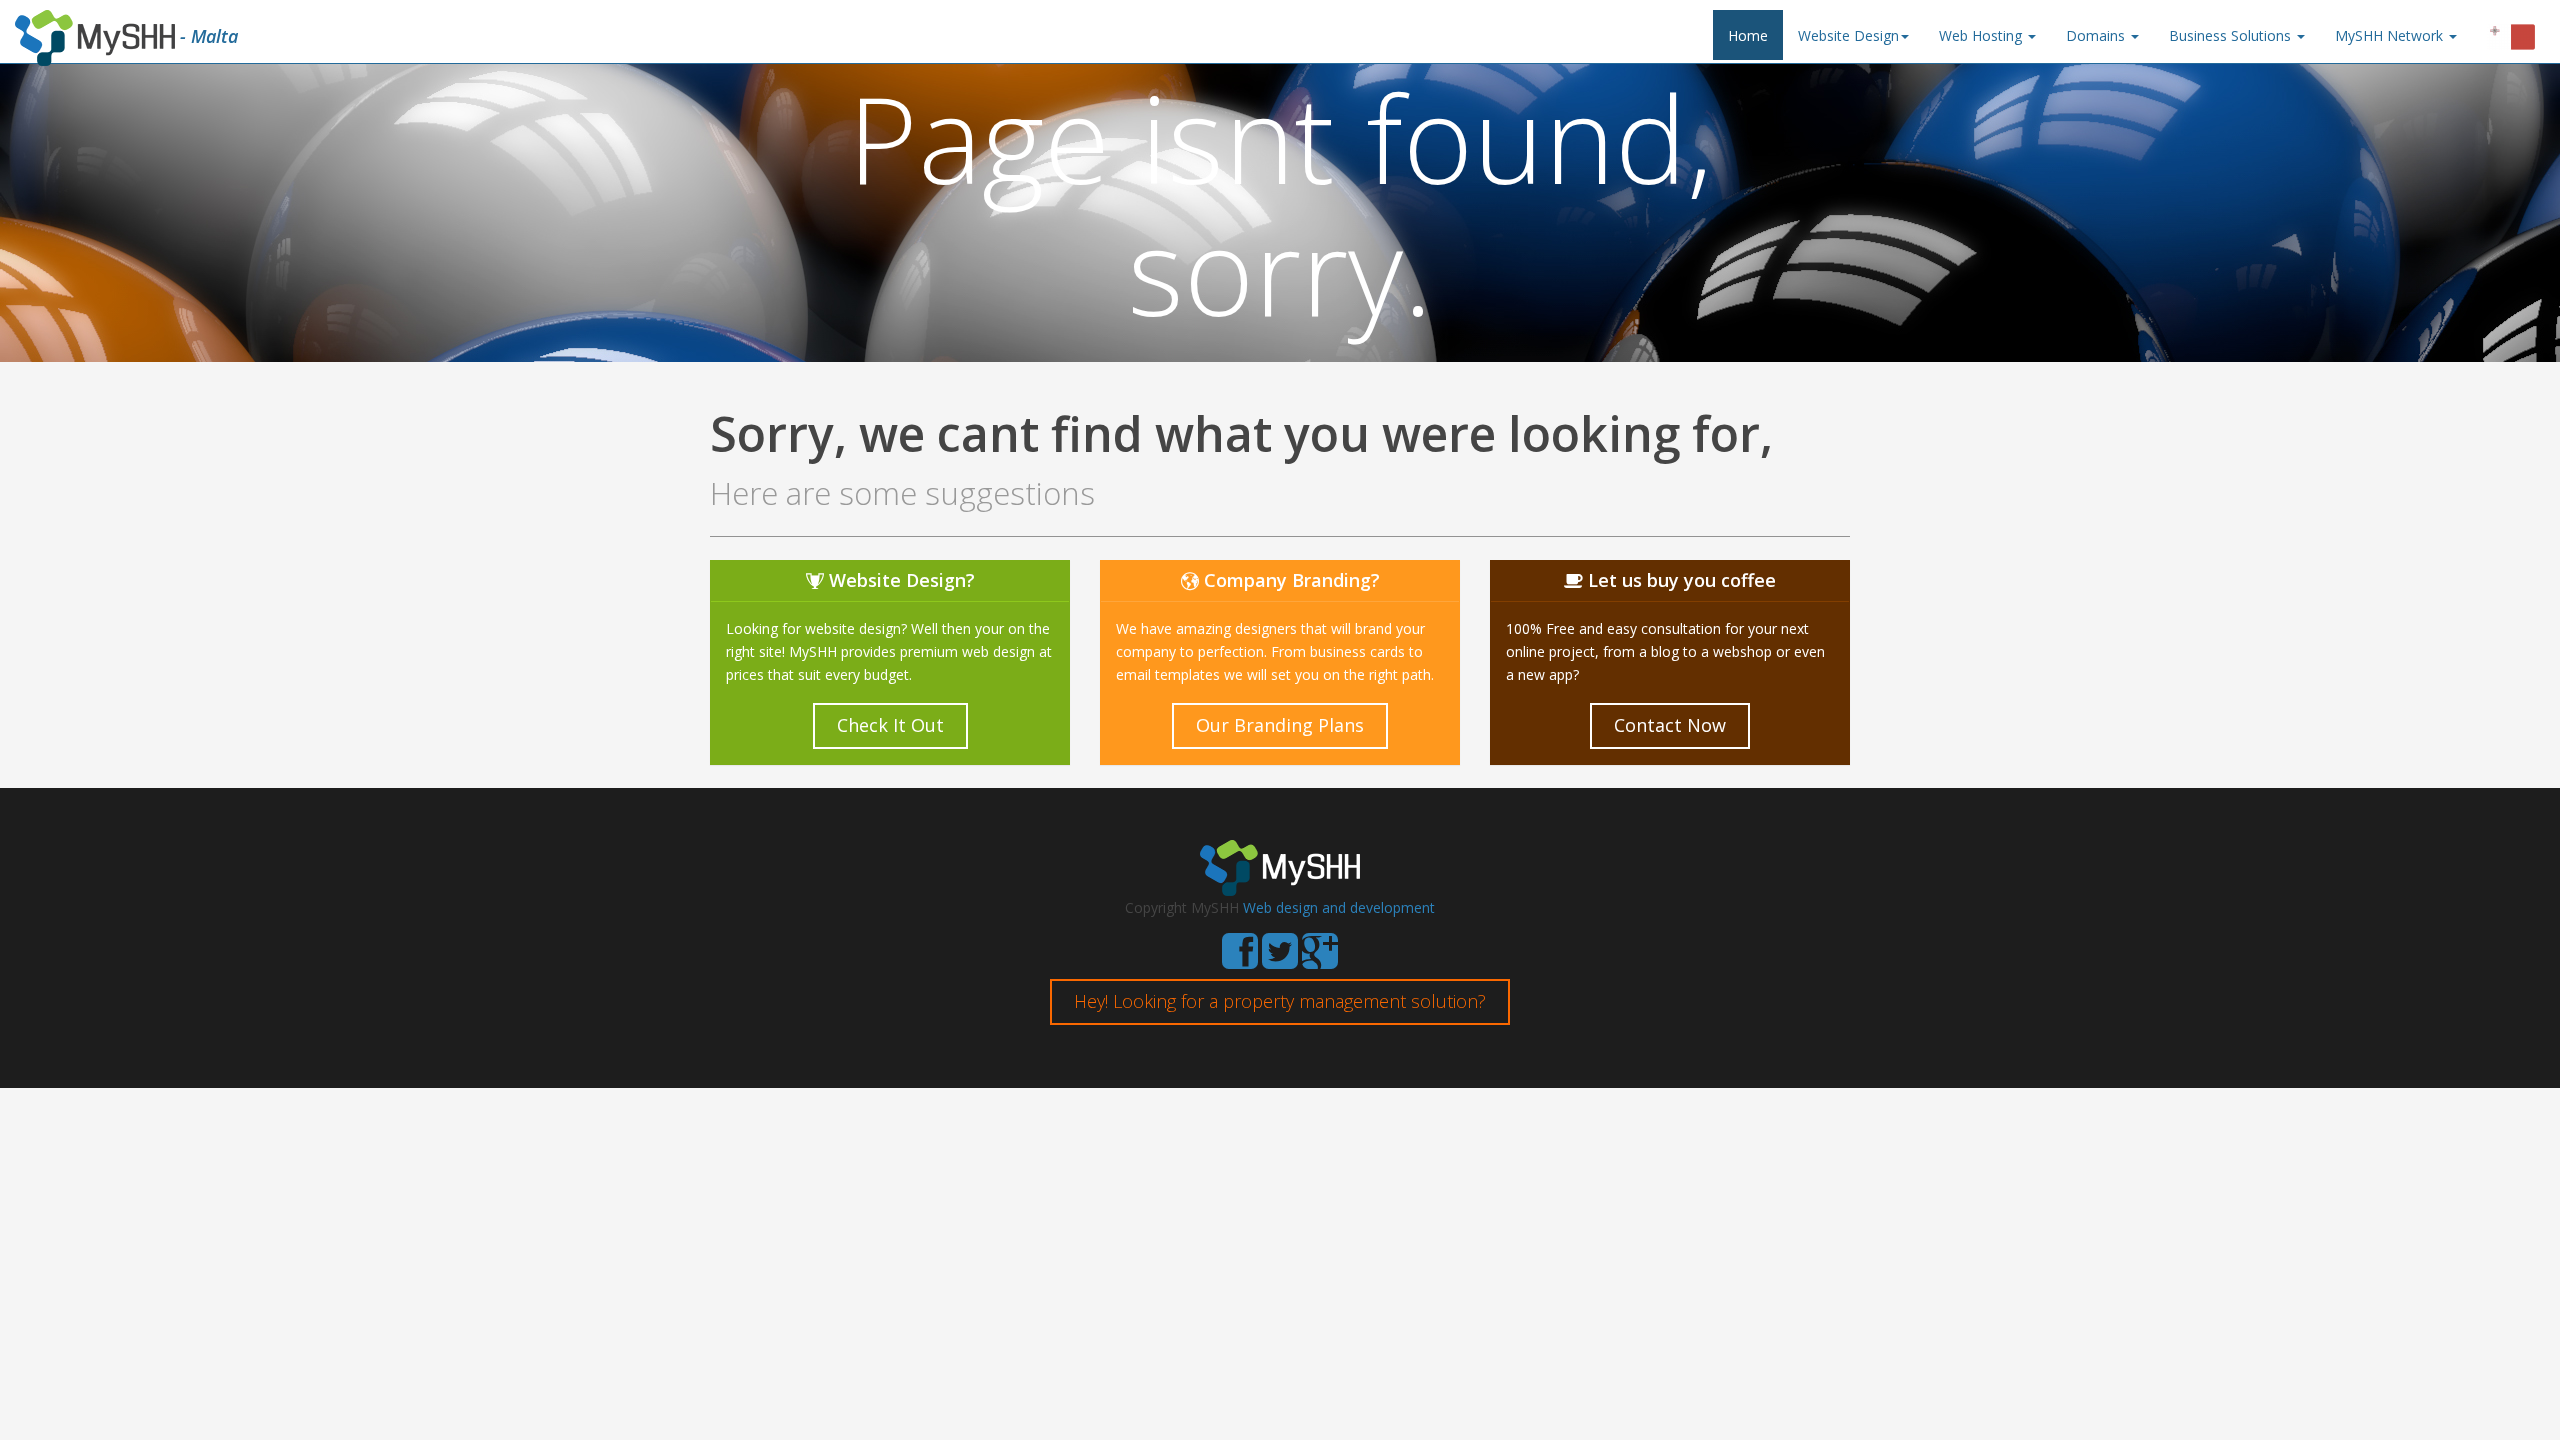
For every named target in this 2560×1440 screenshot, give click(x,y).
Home (1748, 35)
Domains (2097, 35)
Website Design (1848, 35)
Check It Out (890, 725)
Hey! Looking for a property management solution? (1280, 1001)
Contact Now (1670, 725)
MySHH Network (2391, 35)
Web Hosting (1982, 35)
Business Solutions (2232, 35)
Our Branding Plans (1280, 725)
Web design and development (1339, 907)
